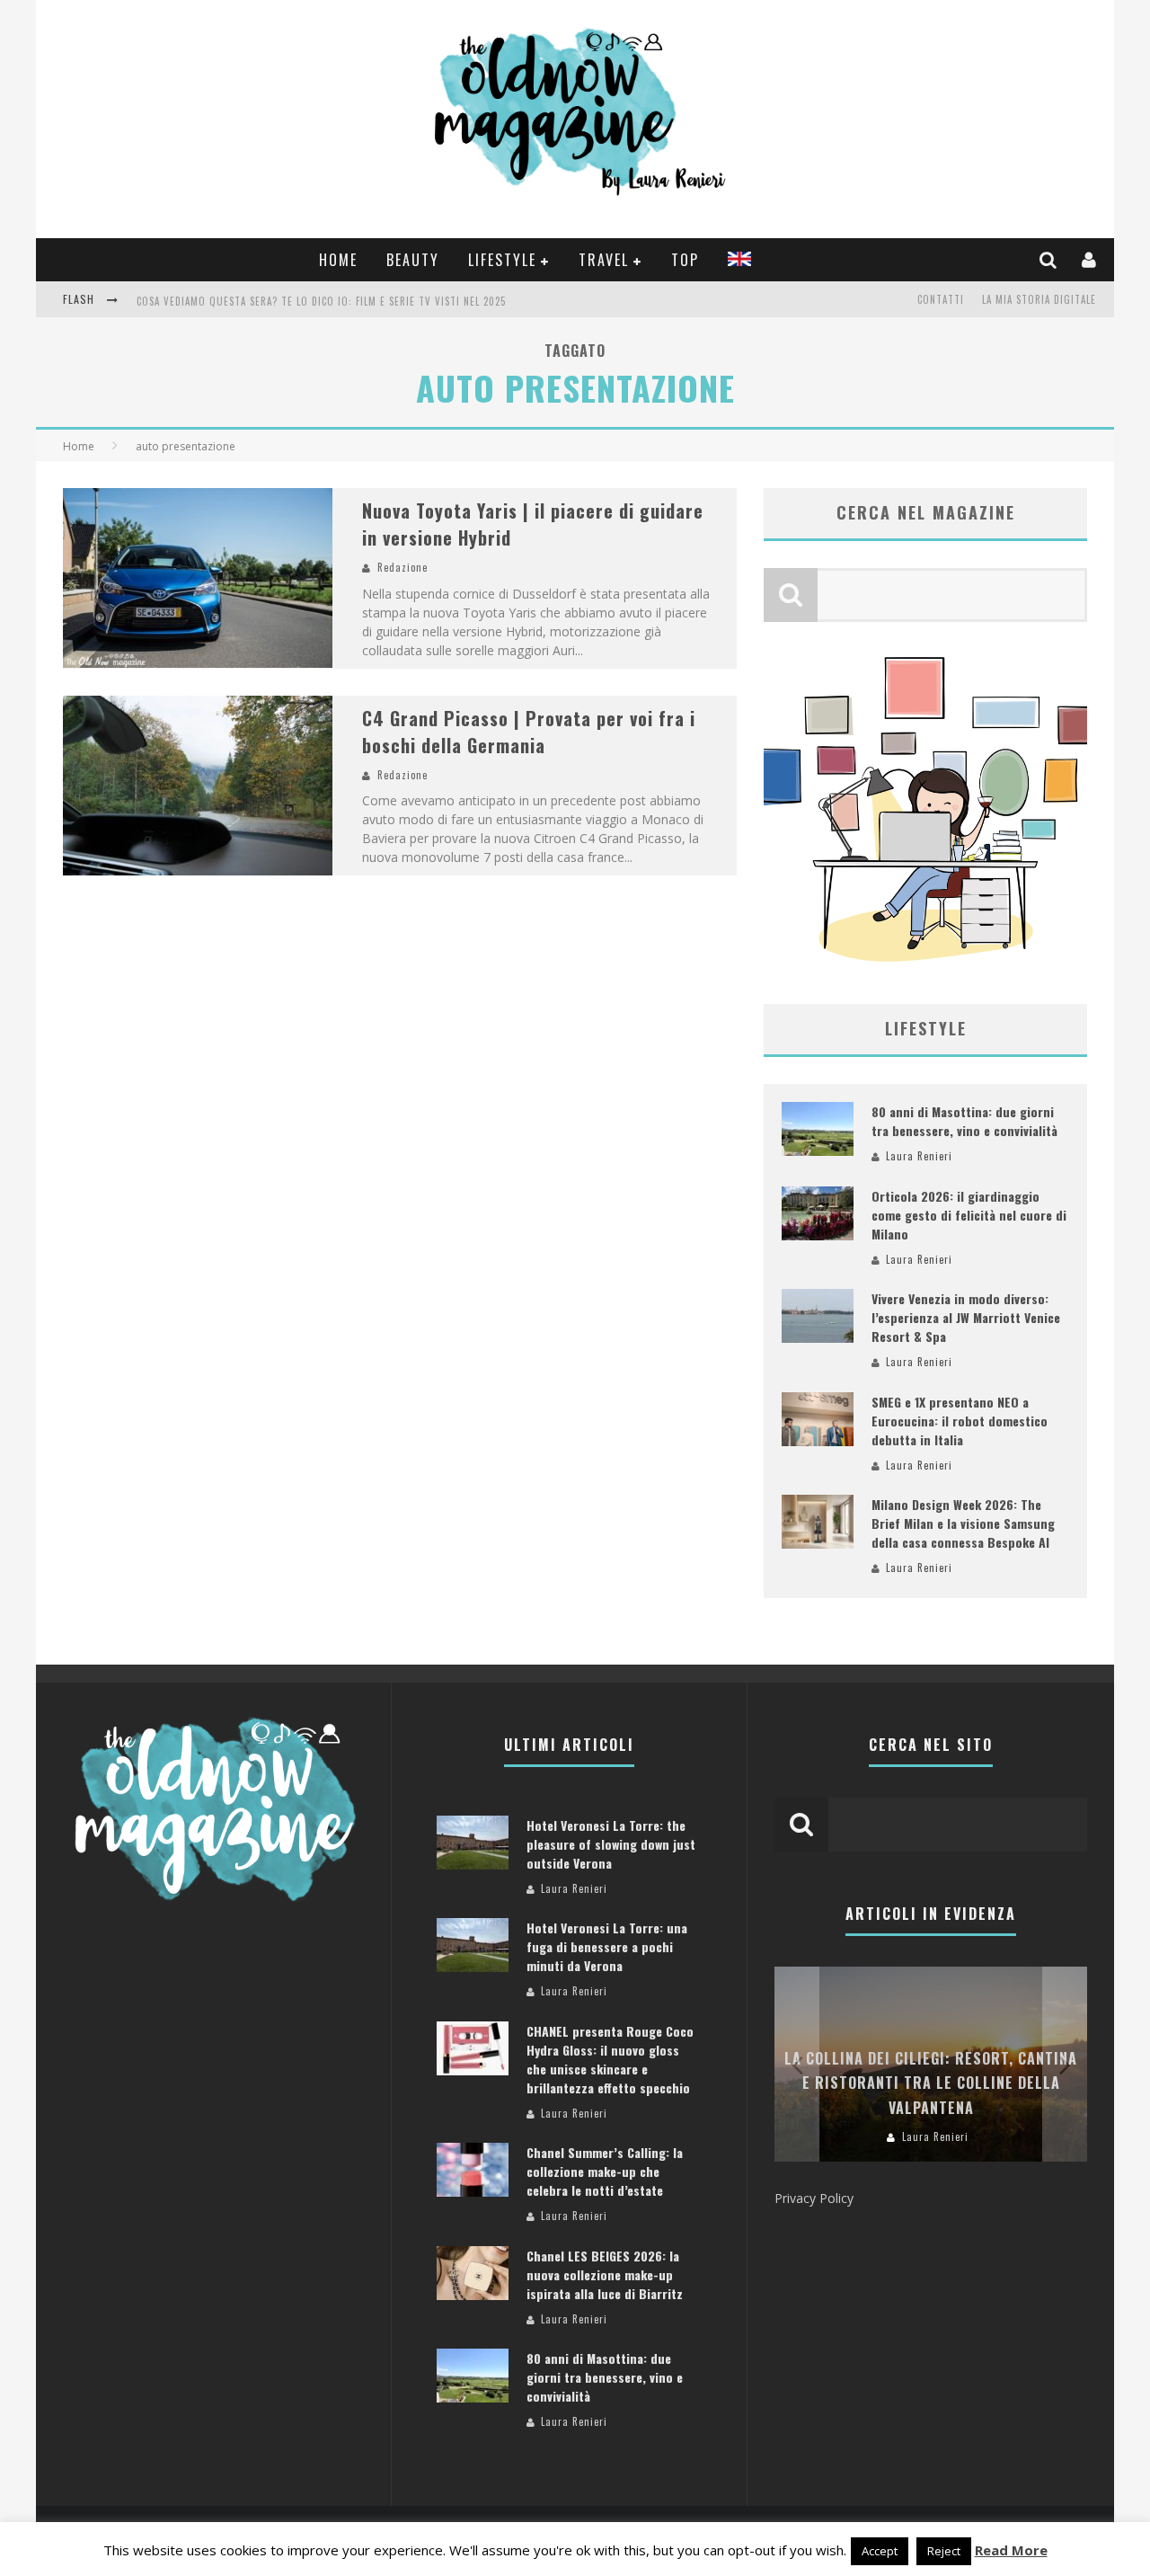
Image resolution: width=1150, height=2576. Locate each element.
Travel (604, 260)
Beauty (413, 260)
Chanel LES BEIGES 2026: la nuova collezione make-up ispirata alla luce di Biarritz (605, 2274)
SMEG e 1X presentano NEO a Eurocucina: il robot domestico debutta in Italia (960, 1421)
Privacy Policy (814, 2198)
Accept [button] (880, 2551)
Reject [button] (944, 2551)
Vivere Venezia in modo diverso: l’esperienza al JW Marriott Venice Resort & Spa (966, 1317)
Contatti (941, 299)
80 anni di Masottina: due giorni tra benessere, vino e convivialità (964, 1121)
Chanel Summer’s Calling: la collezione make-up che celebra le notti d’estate (605, 2171)
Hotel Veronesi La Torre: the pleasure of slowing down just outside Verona (611, 1844)
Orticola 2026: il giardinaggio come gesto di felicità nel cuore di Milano (969, 1215)
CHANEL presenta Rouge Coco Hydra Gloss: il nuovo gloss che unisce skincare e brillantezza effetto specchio (610, 2059)
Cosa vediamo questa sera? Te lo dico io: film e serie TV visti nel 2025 (321, 301)
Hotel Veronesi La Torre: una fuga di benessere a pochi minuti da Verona (607, 1946)
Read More (1011, 2550)
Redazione (402, 567)
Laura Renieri (919, 1156)
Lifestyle (502, 260)
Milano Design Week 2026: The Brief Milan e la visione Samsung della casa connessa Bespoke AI (963, 1523)
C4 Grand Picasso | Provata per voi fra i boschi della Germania (529, 732)
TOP (685, 260)
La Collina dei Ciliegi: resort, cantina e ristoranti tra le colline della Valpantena (931, 2083)
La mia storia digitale (1039, 299)
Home (338, 260)
